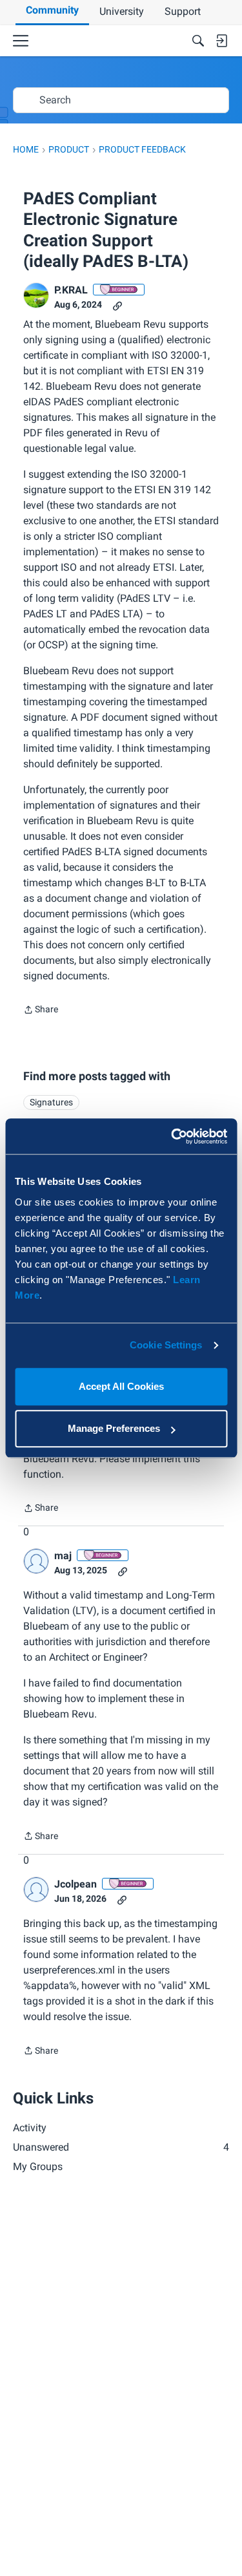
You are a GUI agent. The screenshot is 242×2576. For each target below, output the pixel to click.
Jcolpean (76, 1884)
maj (63, 1556)
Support (183, 11)
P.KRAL (71, 290)
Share (41, 1011)
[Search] (198, 41)
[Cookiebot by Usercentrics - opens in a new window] (172, 1136)
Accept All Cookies (121, 1386)
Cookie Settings (166, 1345)
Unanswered (121, 2147)
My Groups (38, 2166)
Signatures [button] (51, 1102)
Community (52, 10)
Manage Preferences (114, 1428)
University (122, 11)
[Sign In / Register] (221, 41)
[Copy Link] (117, 305)
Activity (30, 2128)
